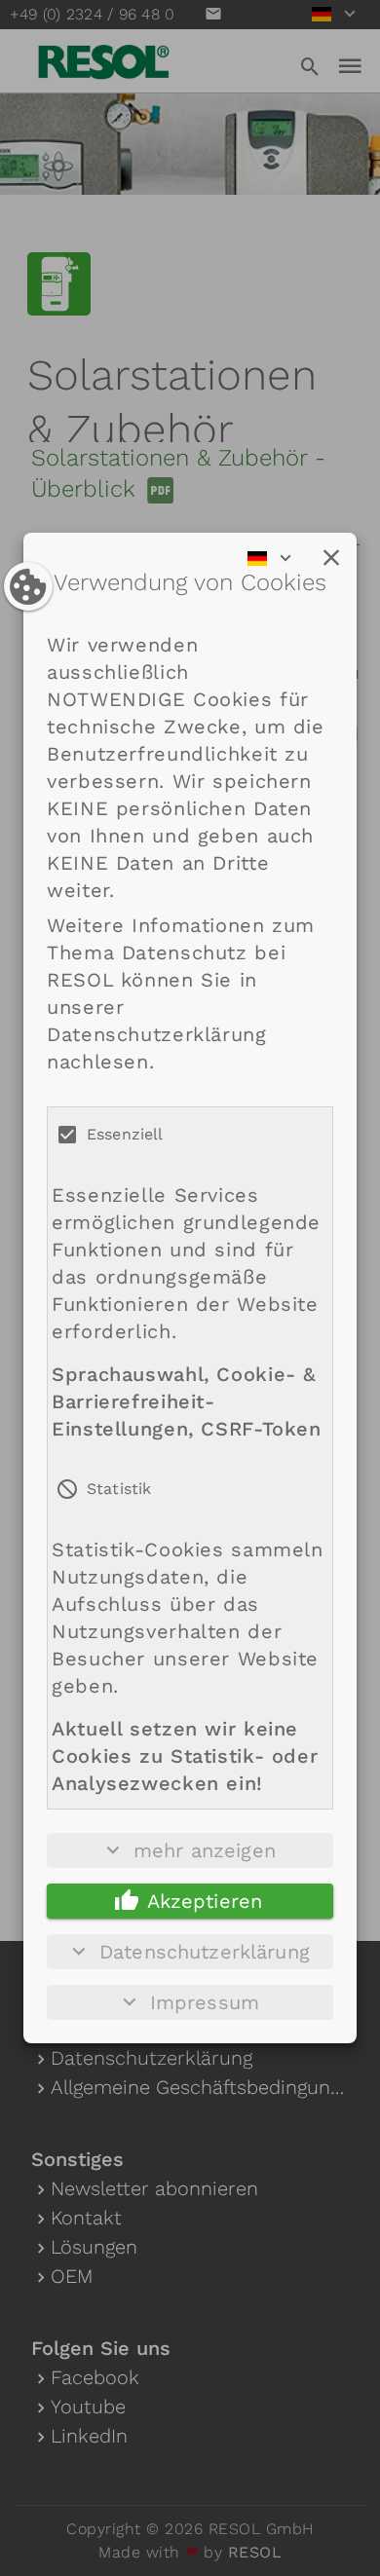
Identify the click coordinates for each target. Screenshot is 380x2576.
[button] (331, 558)
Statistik (119, 1489)
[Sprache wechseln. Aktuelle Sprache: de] (276, 558)
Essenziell (125, 1134)
